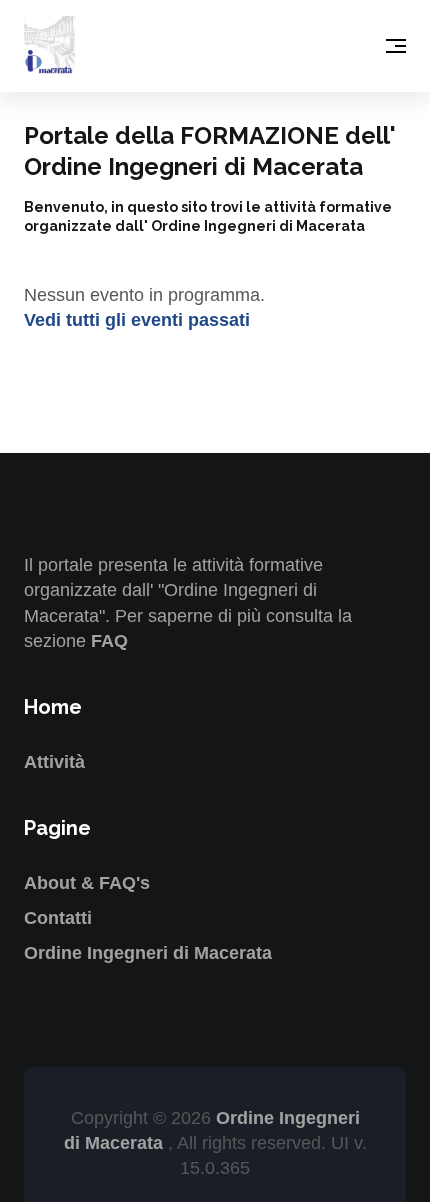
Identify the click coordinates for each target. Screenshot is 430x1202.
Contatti (58, 918)
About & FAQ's (87, 883)
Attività (54, 762)
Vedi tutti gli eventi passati (137, 320)
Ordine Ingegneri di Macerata (148, 953)
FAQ (109, 641)
